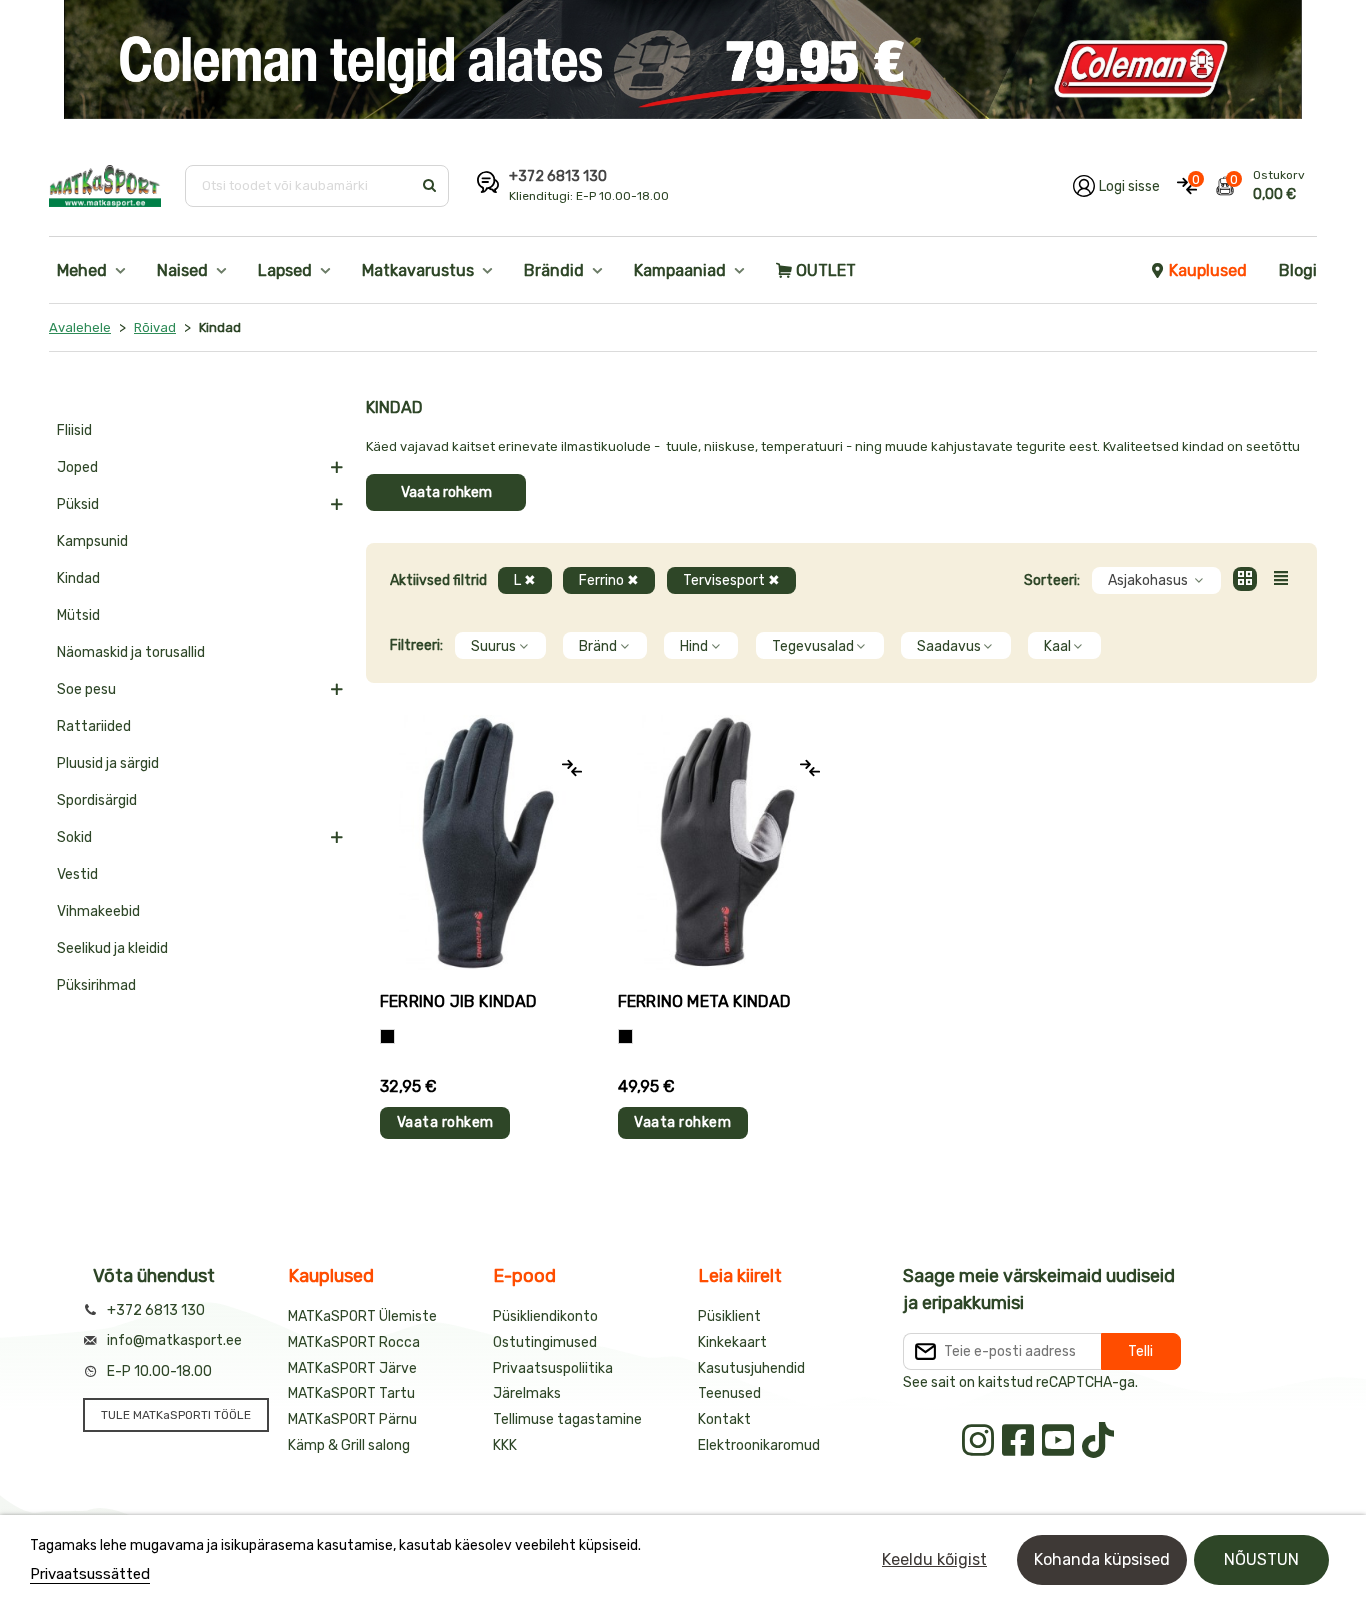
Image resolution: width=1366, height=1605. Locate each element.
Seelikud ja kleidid (112, 948)
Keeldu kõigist (934, 1559)
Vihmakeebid (98, 911)
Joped (77, 467)
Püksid (78, 504)
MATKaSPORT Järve (352, 1368)
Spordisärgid (97, 800)
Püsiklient (729, 1316)
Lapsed (285, 270)
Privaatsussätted (90, 1574)
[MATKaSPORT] (105, 186)
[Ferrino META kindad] (723, 842)
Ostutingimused (545, 1342)
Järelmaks (527, 1393)
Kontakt (724, 1419)
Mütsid (78, 615)
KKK (505, 1445)
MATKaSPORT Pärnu (352, 1419)
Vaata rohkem (446, 492)
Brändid (554, 270)
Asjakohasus (1149, 580)
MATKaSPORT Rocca (354, 1342)
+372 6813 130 (558, 176)
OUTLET (826, 270)
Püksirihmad (96, 985)
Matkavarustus (418, 270)
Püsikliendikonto (545, 1316)
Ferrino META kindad (705, 1001)
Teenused (729, 1393)
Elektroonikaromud (759, 1445)
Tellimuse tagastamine (567, 1419)
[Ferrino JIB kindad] (485, 842)
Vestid (77, 874)
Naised (182, 270)
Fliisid (74, 430)
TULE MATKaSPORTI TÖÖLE (176, 1415)
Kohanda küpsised (1102, 1559)
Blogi (1298, 270)
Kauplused (1208, 270)
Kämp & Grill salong (349, 1445)
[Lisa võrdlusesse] (572, 768)
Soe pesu (86, 689)
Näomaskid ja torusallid (131, 652)
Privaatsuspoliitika (553, 1368)
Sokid (74, 837)
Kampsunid (92, 541)
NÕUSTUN (1261, 1559)
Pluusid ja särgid (108, 763)
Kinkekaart (732, 1342)
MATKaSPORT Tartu (351, 1393)
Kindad (78, 578)
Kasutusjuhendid (751, 1368)
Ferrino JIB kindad (459, 1001)
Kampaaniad (680, 270)
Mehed (82, 270)
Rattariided (94, 726)
